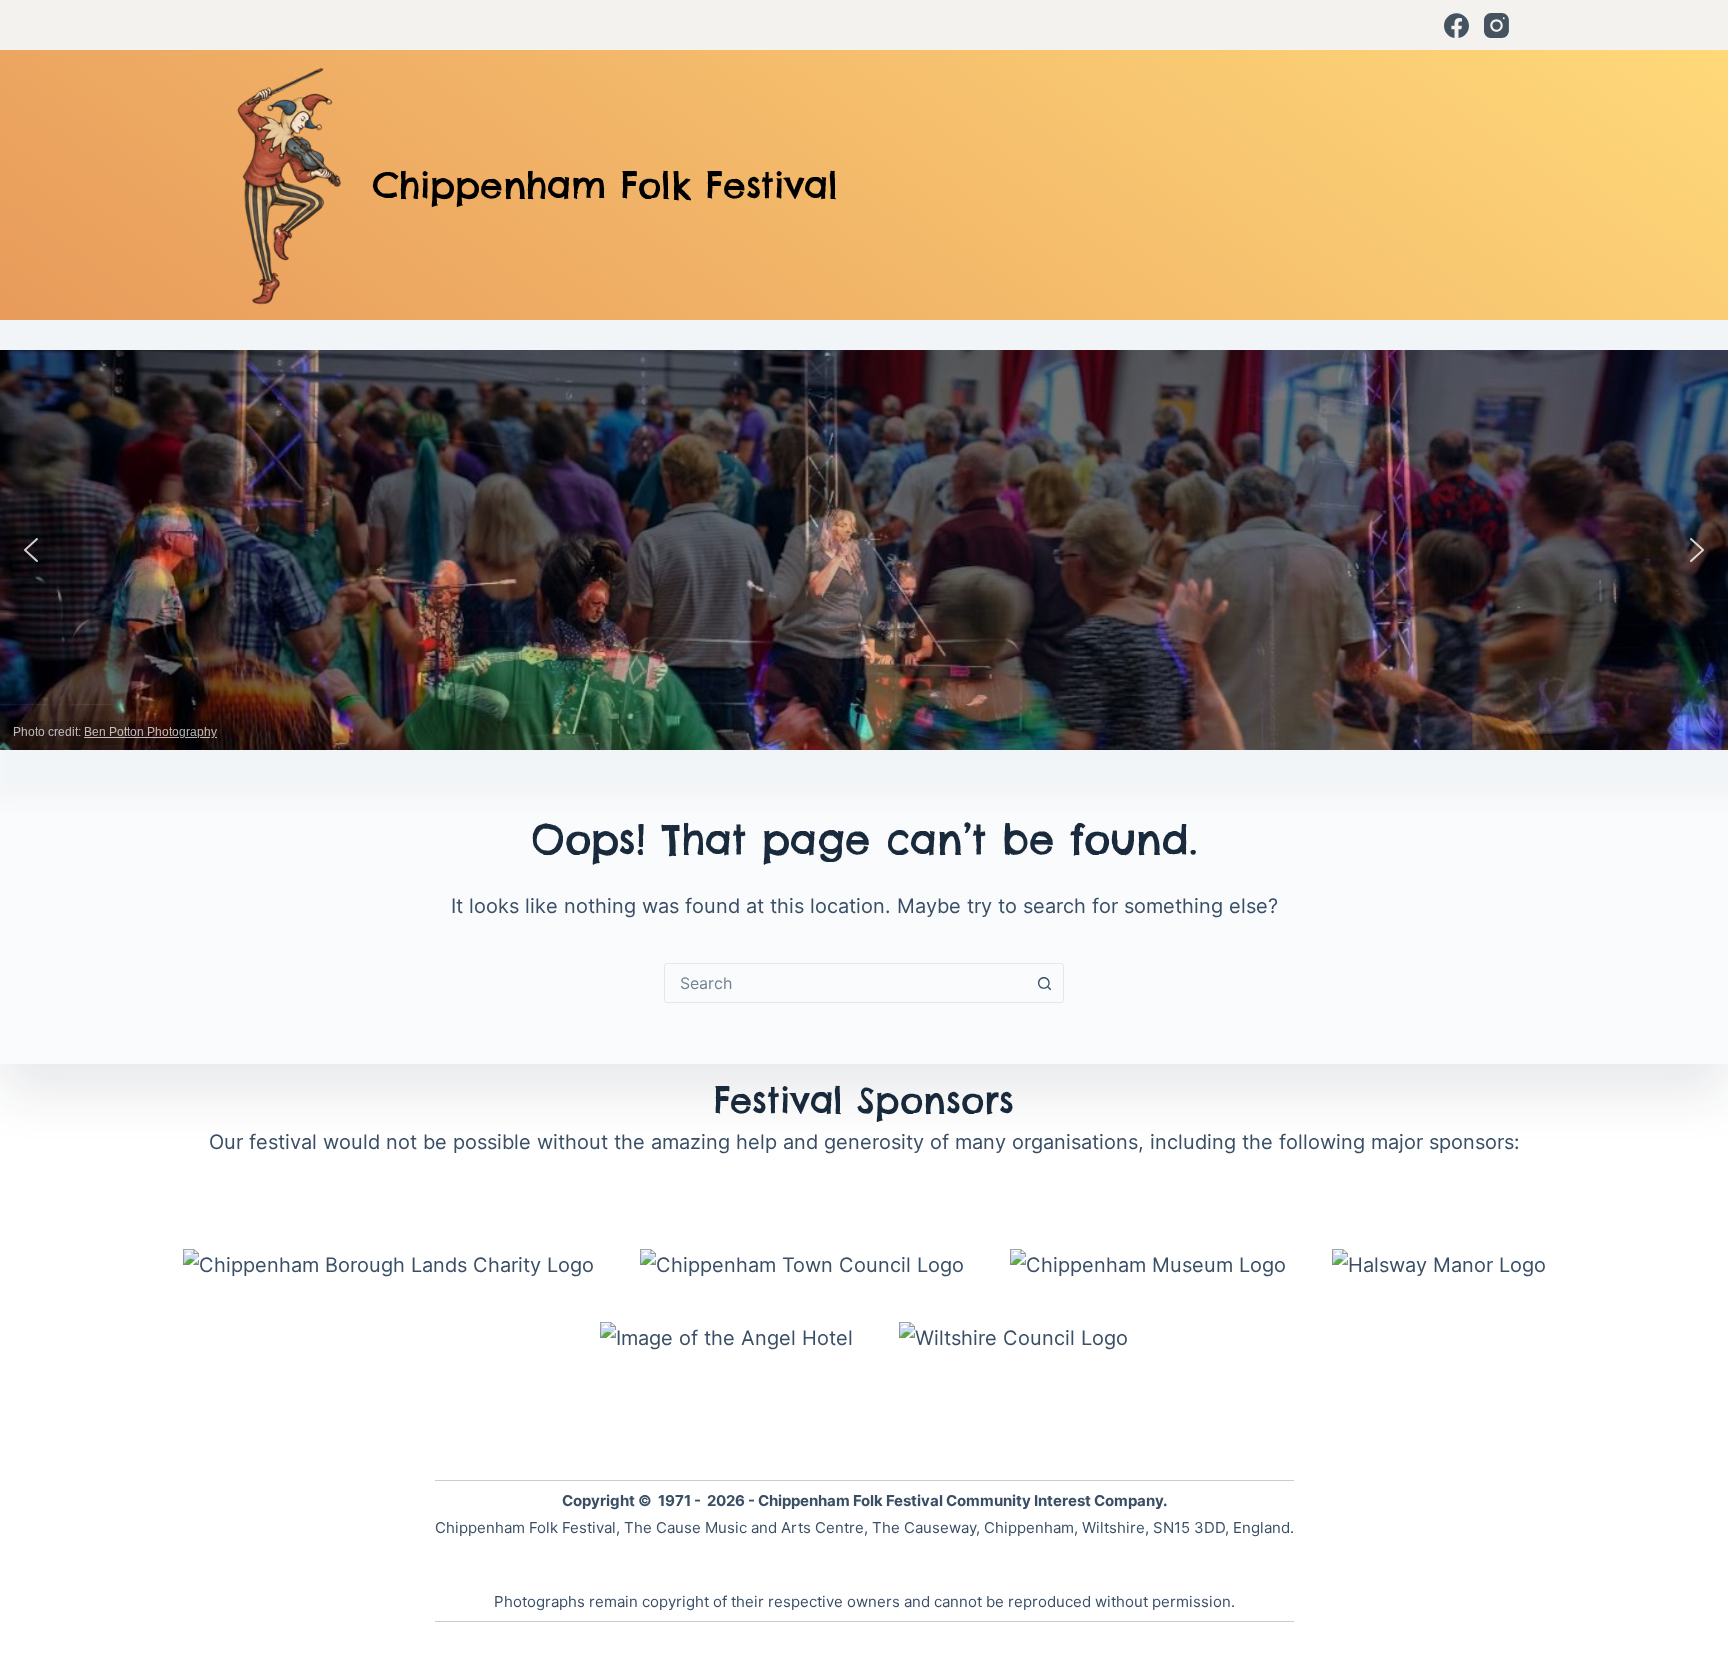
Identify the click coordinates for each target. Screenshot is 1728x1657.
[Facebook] (1456, 25)
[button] (31, 550)
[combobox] (845, 983)
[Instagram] (1496, 25)
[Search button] (1044, 983)
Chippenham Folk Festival (605, 185)
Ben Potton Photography (150, 732)
